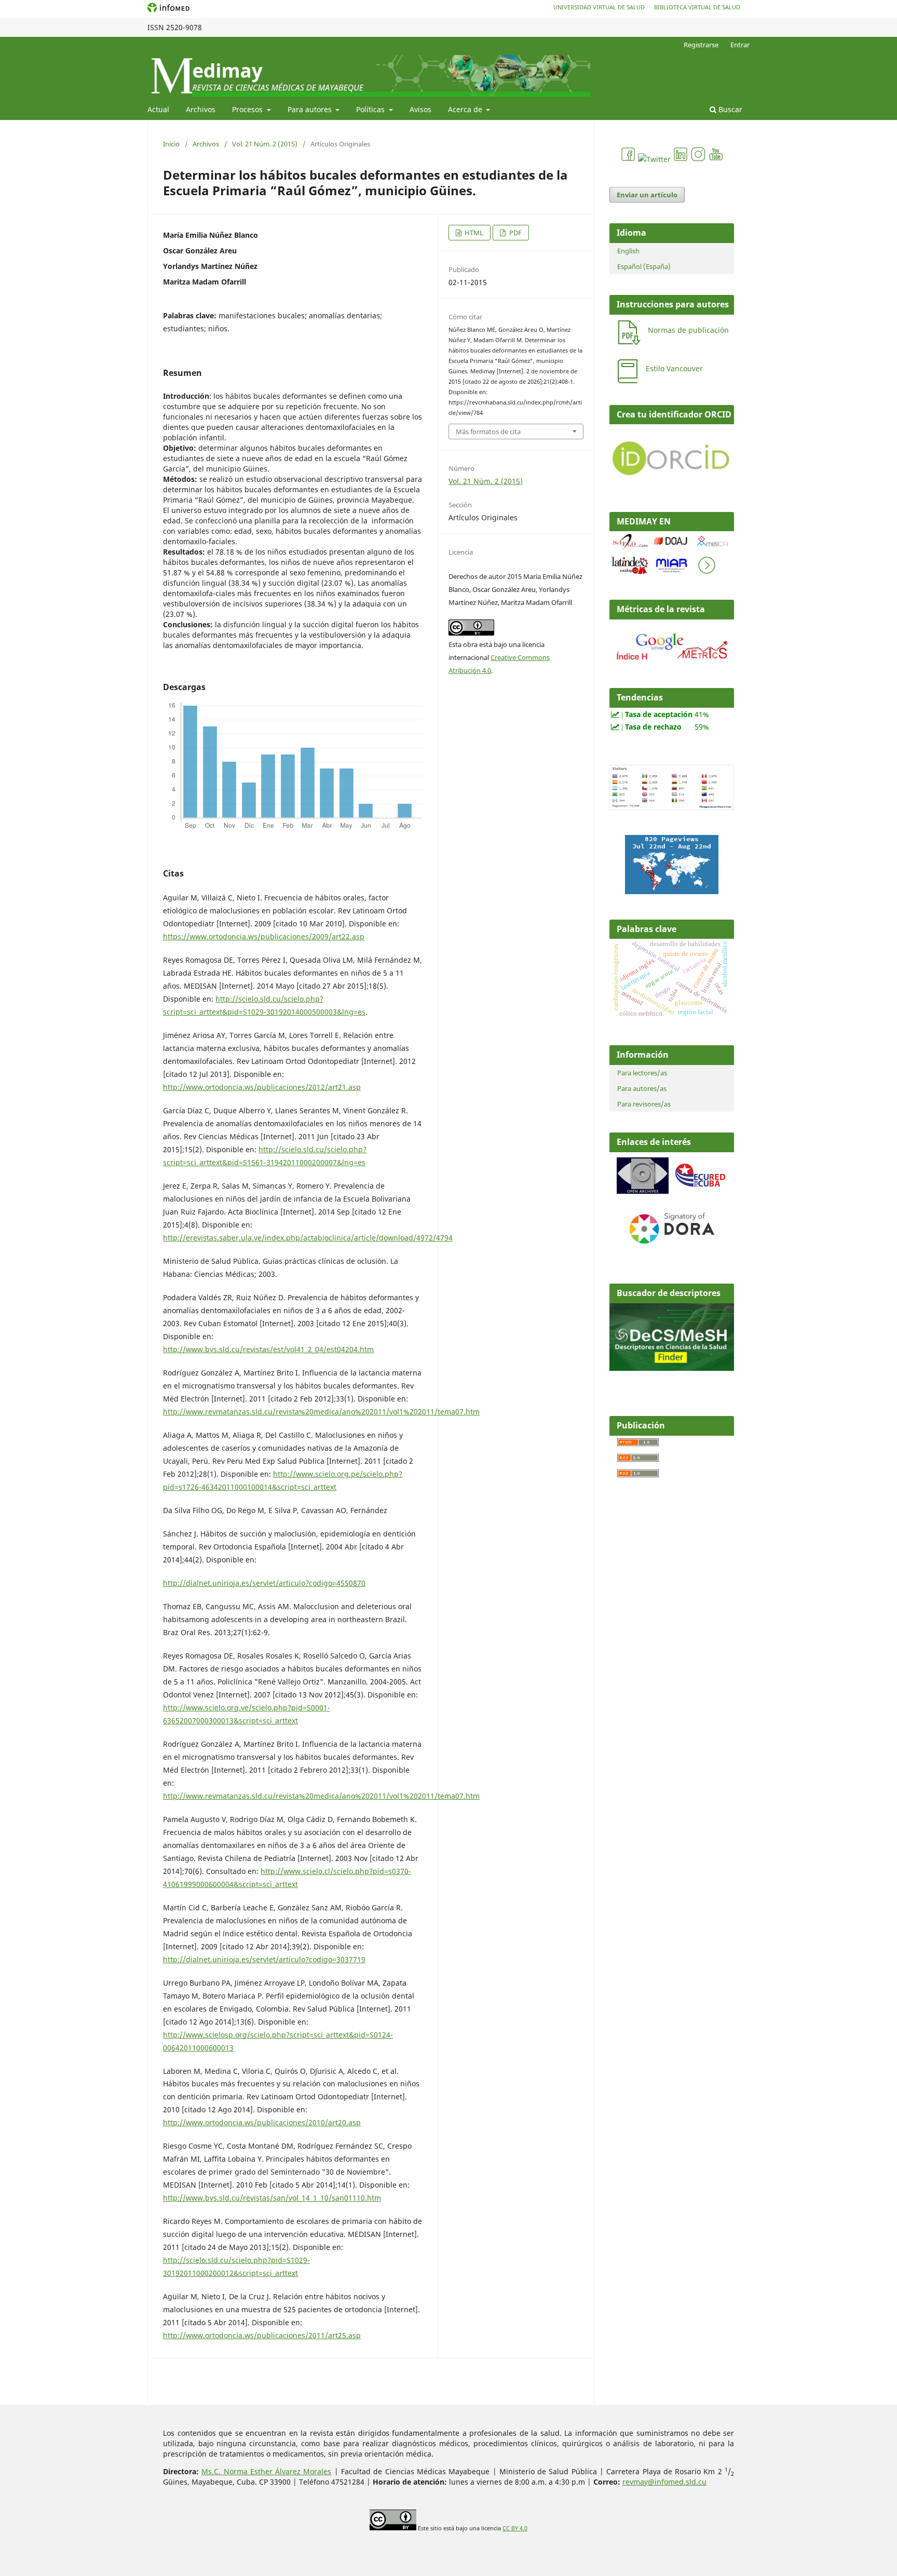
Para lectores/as (642, 1073)
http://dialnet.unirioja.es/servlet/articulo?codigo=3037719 (264, 1959)
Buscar (729, 109)
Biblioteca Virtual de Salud (697, 7)
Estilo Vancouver (674, 368)
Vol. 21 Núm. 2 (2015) (265, 144)
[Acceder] (672, 662)
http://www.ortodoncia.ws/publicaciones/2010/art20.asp (262, 2122)
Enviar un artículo (647, 195)
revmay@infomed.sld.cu (664, 2482)
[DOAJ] (671, 548)
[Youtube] (716, 159)
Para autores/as (642, 1088)
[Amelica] (713, 548)
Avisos (420, 109)
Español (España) (644, 266)
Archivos (201, 109)
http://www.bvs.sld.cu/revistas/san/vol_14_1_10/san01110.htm (272, 2198)
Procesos (248, 109)
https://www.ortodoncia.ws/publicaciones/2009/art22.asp (264, 936)
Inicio (171, 144)
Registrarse (701, 45)
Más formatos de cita (488, 431)
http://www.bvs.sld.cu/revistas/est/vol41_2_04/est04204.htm (268, 1349)
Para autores (311, 109)
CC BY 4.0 (515, 2528)
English (628, 251)
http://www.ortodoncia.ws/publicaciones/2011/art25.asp (262, 2335)
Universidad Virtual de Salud (599, 7)
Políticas (371, 109)
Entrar (740, 45)
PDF (515, 233)
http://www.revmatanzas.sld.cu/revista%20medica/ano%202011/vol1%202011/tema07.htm (321, 1412)
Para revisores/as (644, 1104)
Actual (158, 109)
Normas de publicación (688, 330)
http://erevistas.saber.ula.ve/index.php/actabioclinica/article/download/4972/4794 (308, 1238)
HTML (473, 233)
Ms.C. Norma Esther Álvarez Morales (266, 2471)
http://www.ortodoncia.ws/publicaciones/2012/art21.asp (262, 1087)
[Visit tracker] (672, 891)
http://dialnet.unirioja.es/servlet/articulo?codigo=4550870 (264, 1583)
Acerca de (466, 109)
